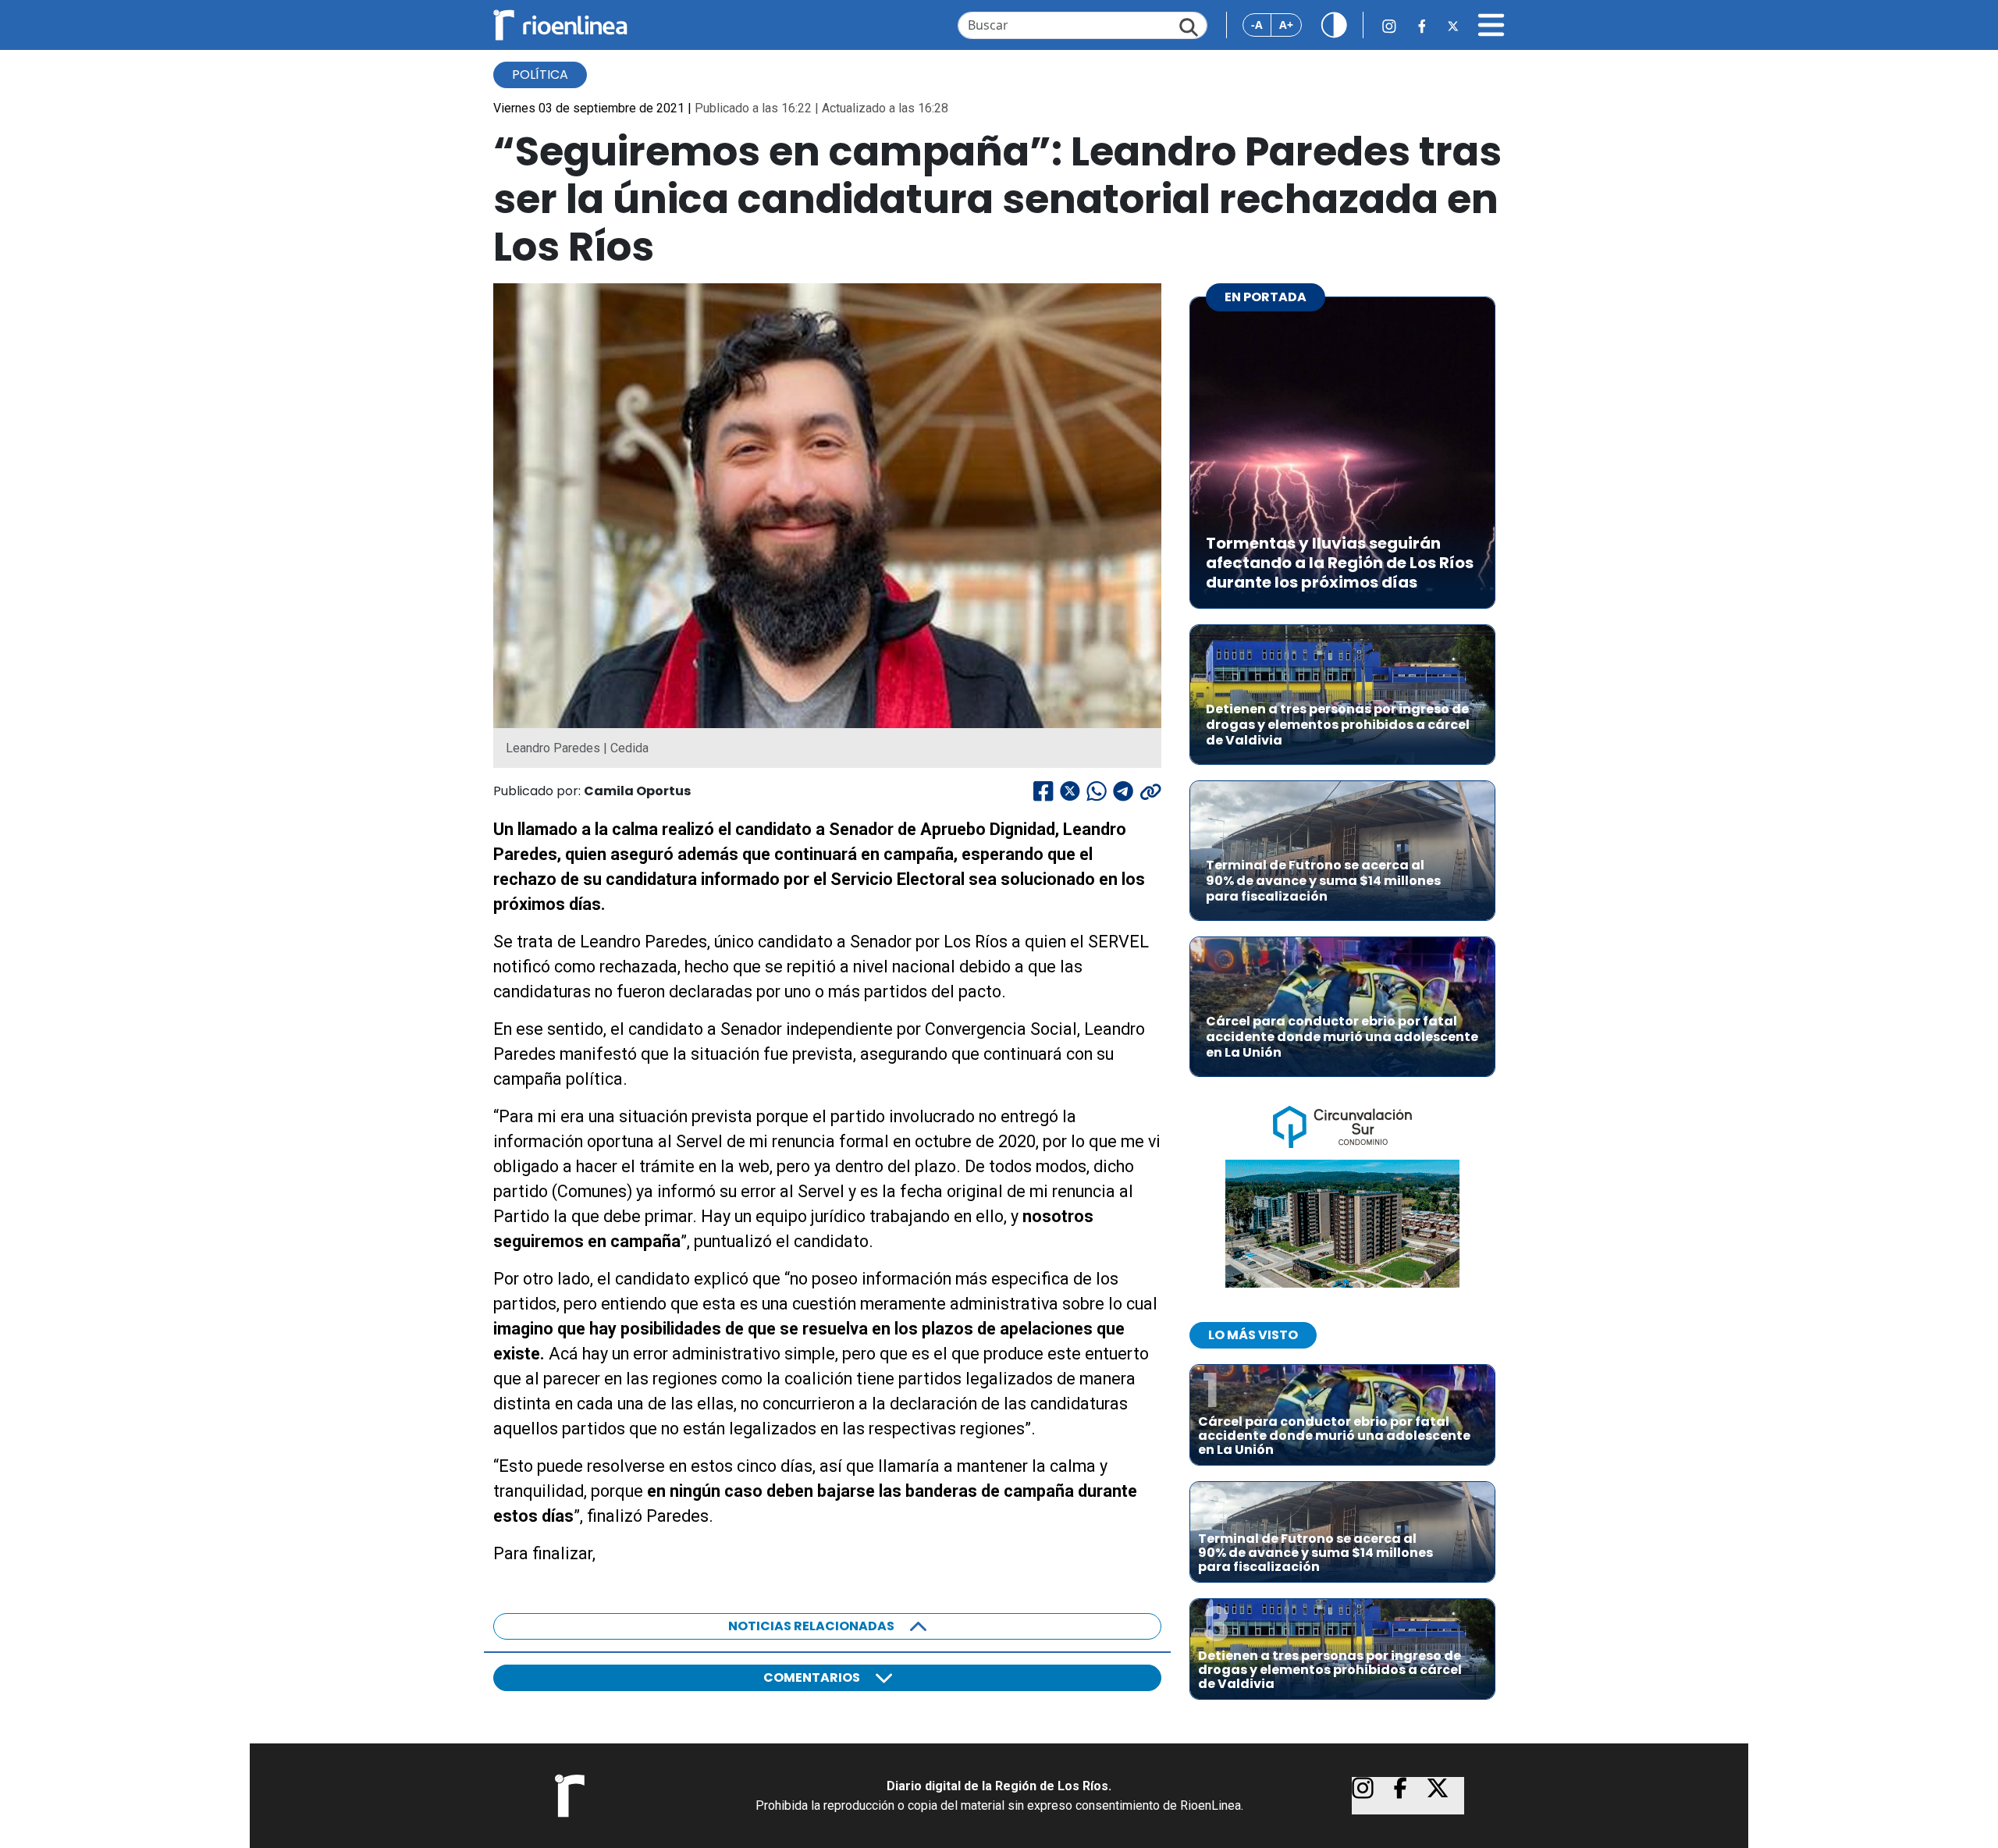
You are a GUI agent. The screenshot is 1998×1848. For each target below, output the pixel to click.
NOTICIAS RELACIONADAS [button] (811, 1626)
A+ (1286, 25)
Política (540, 75)
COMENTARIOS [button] (812, 1677)
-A (1257, 25)
